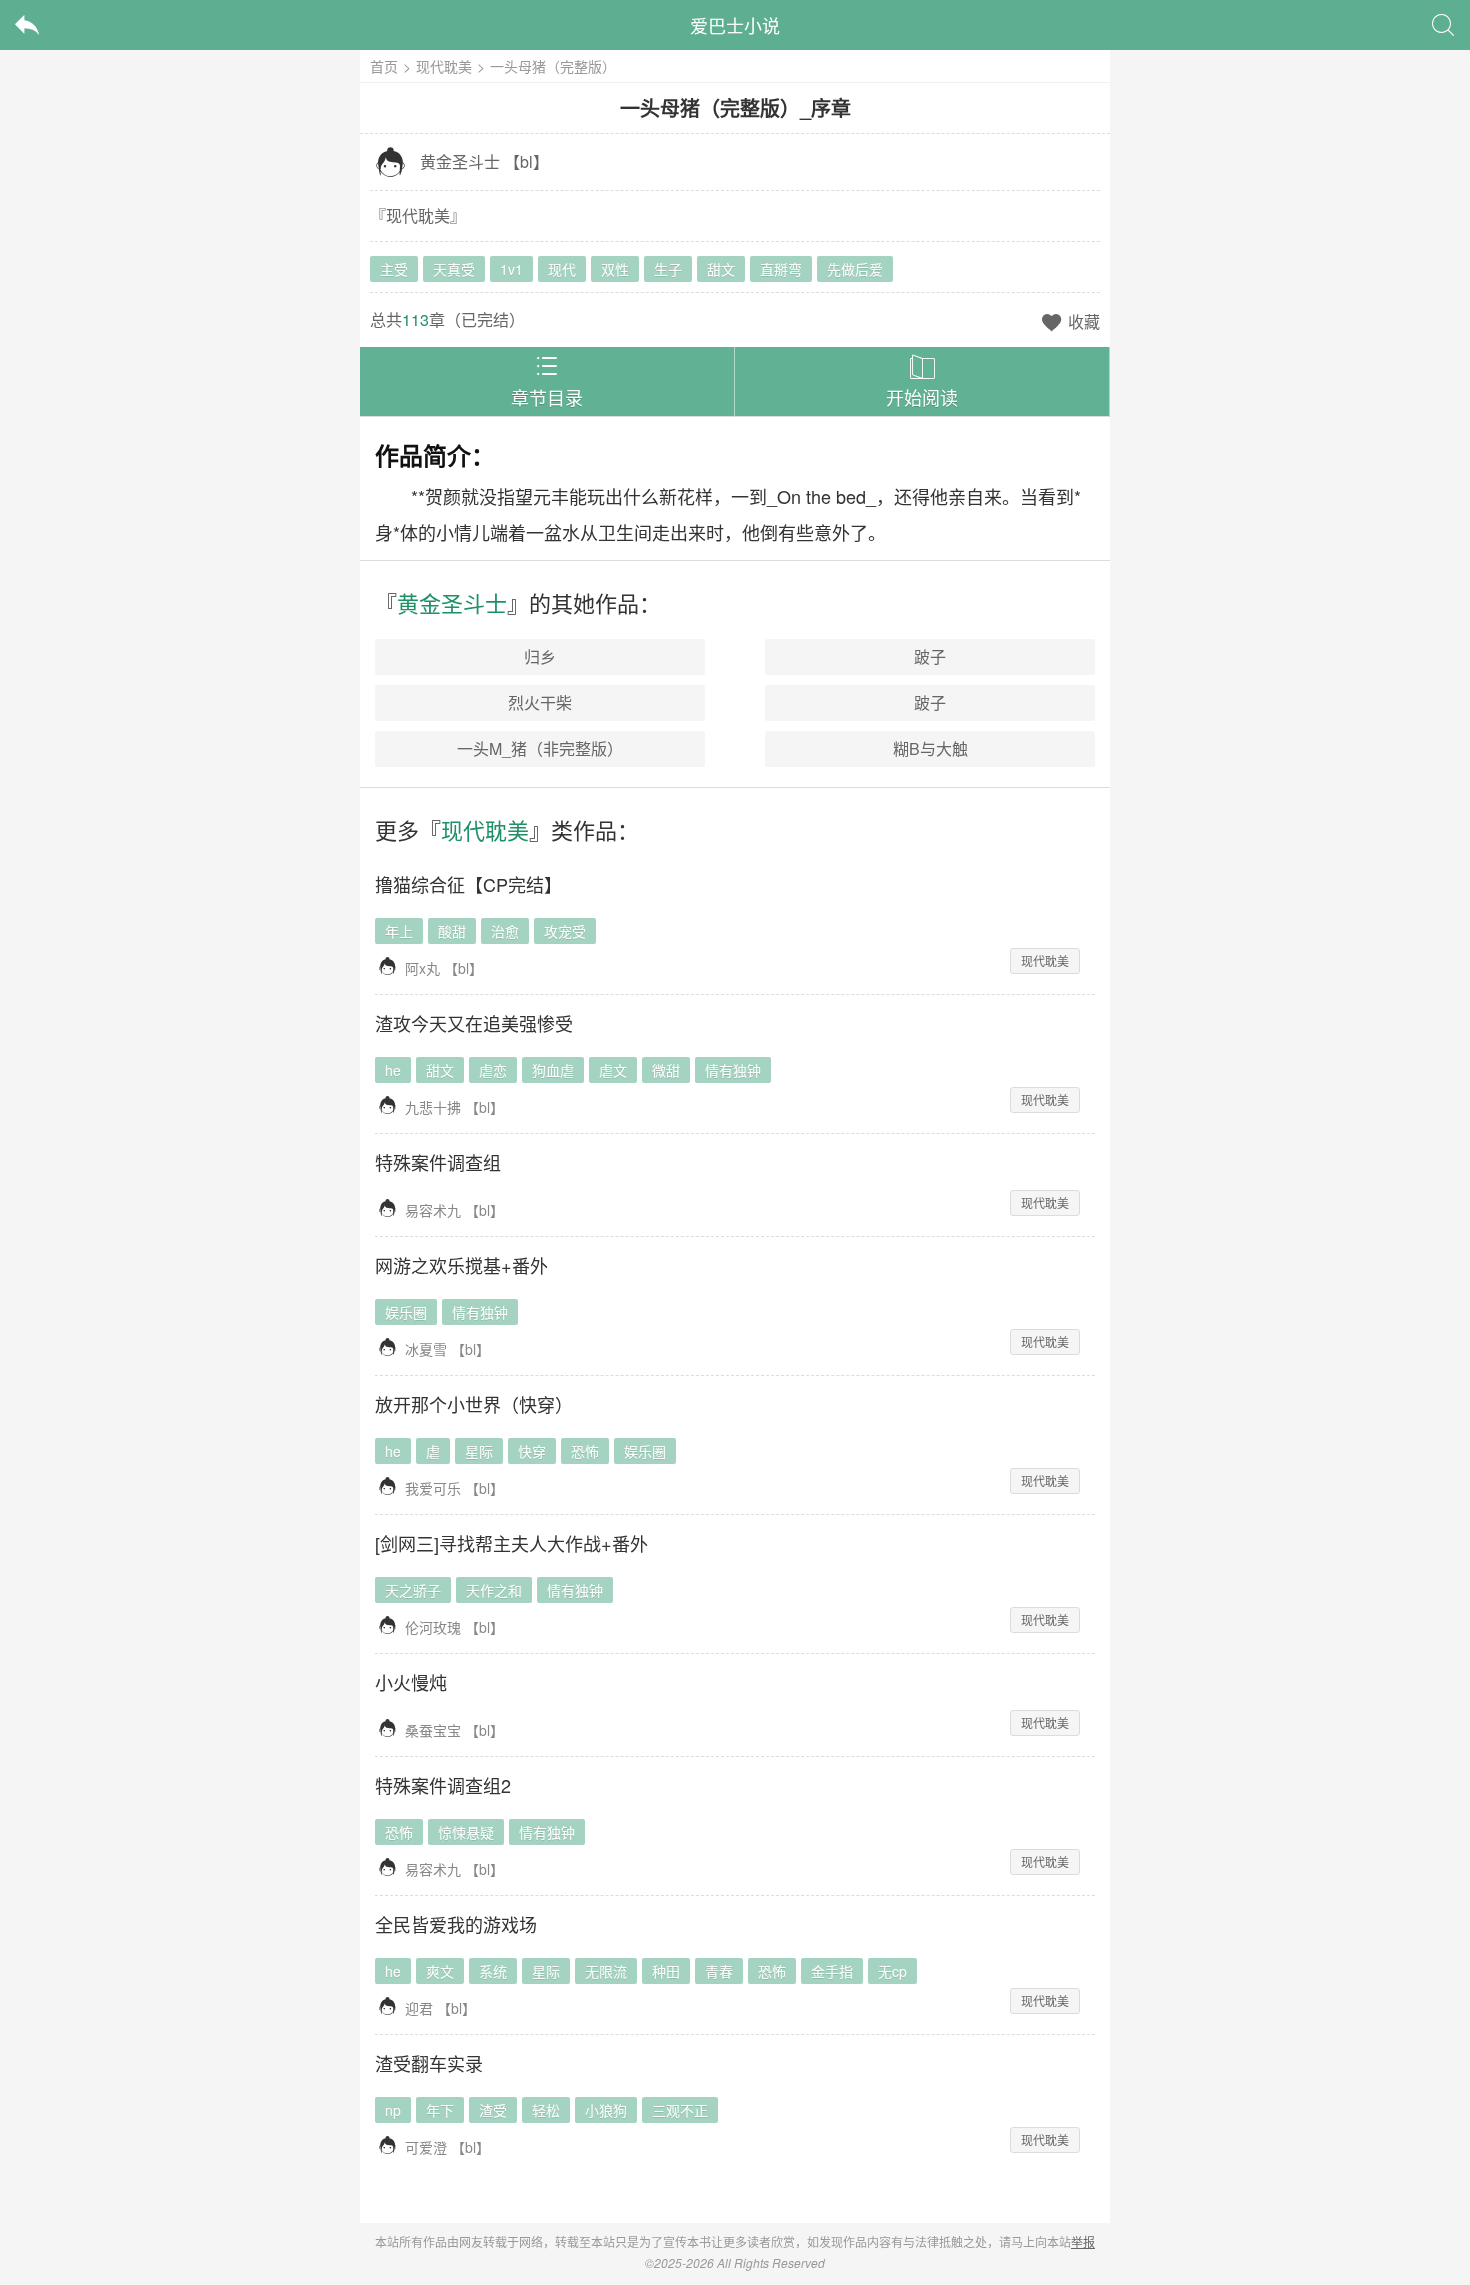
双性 (615, 269)
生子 (668, 269)
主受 (394, 269)
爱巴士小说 (735, 25)
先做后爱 (855, 269)
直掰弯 (781, 269)
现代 (562, 269)
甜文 (721, 269)
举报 (1083, 2241)
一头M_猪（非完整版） (540, 748)
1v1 (511, 269)
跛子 (930, 656)
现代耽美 (444, 66)
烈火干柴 (540, 702)
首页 (384, 66)
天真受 (454, 269)
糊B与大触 (930, 748)
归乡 (540, 656)
